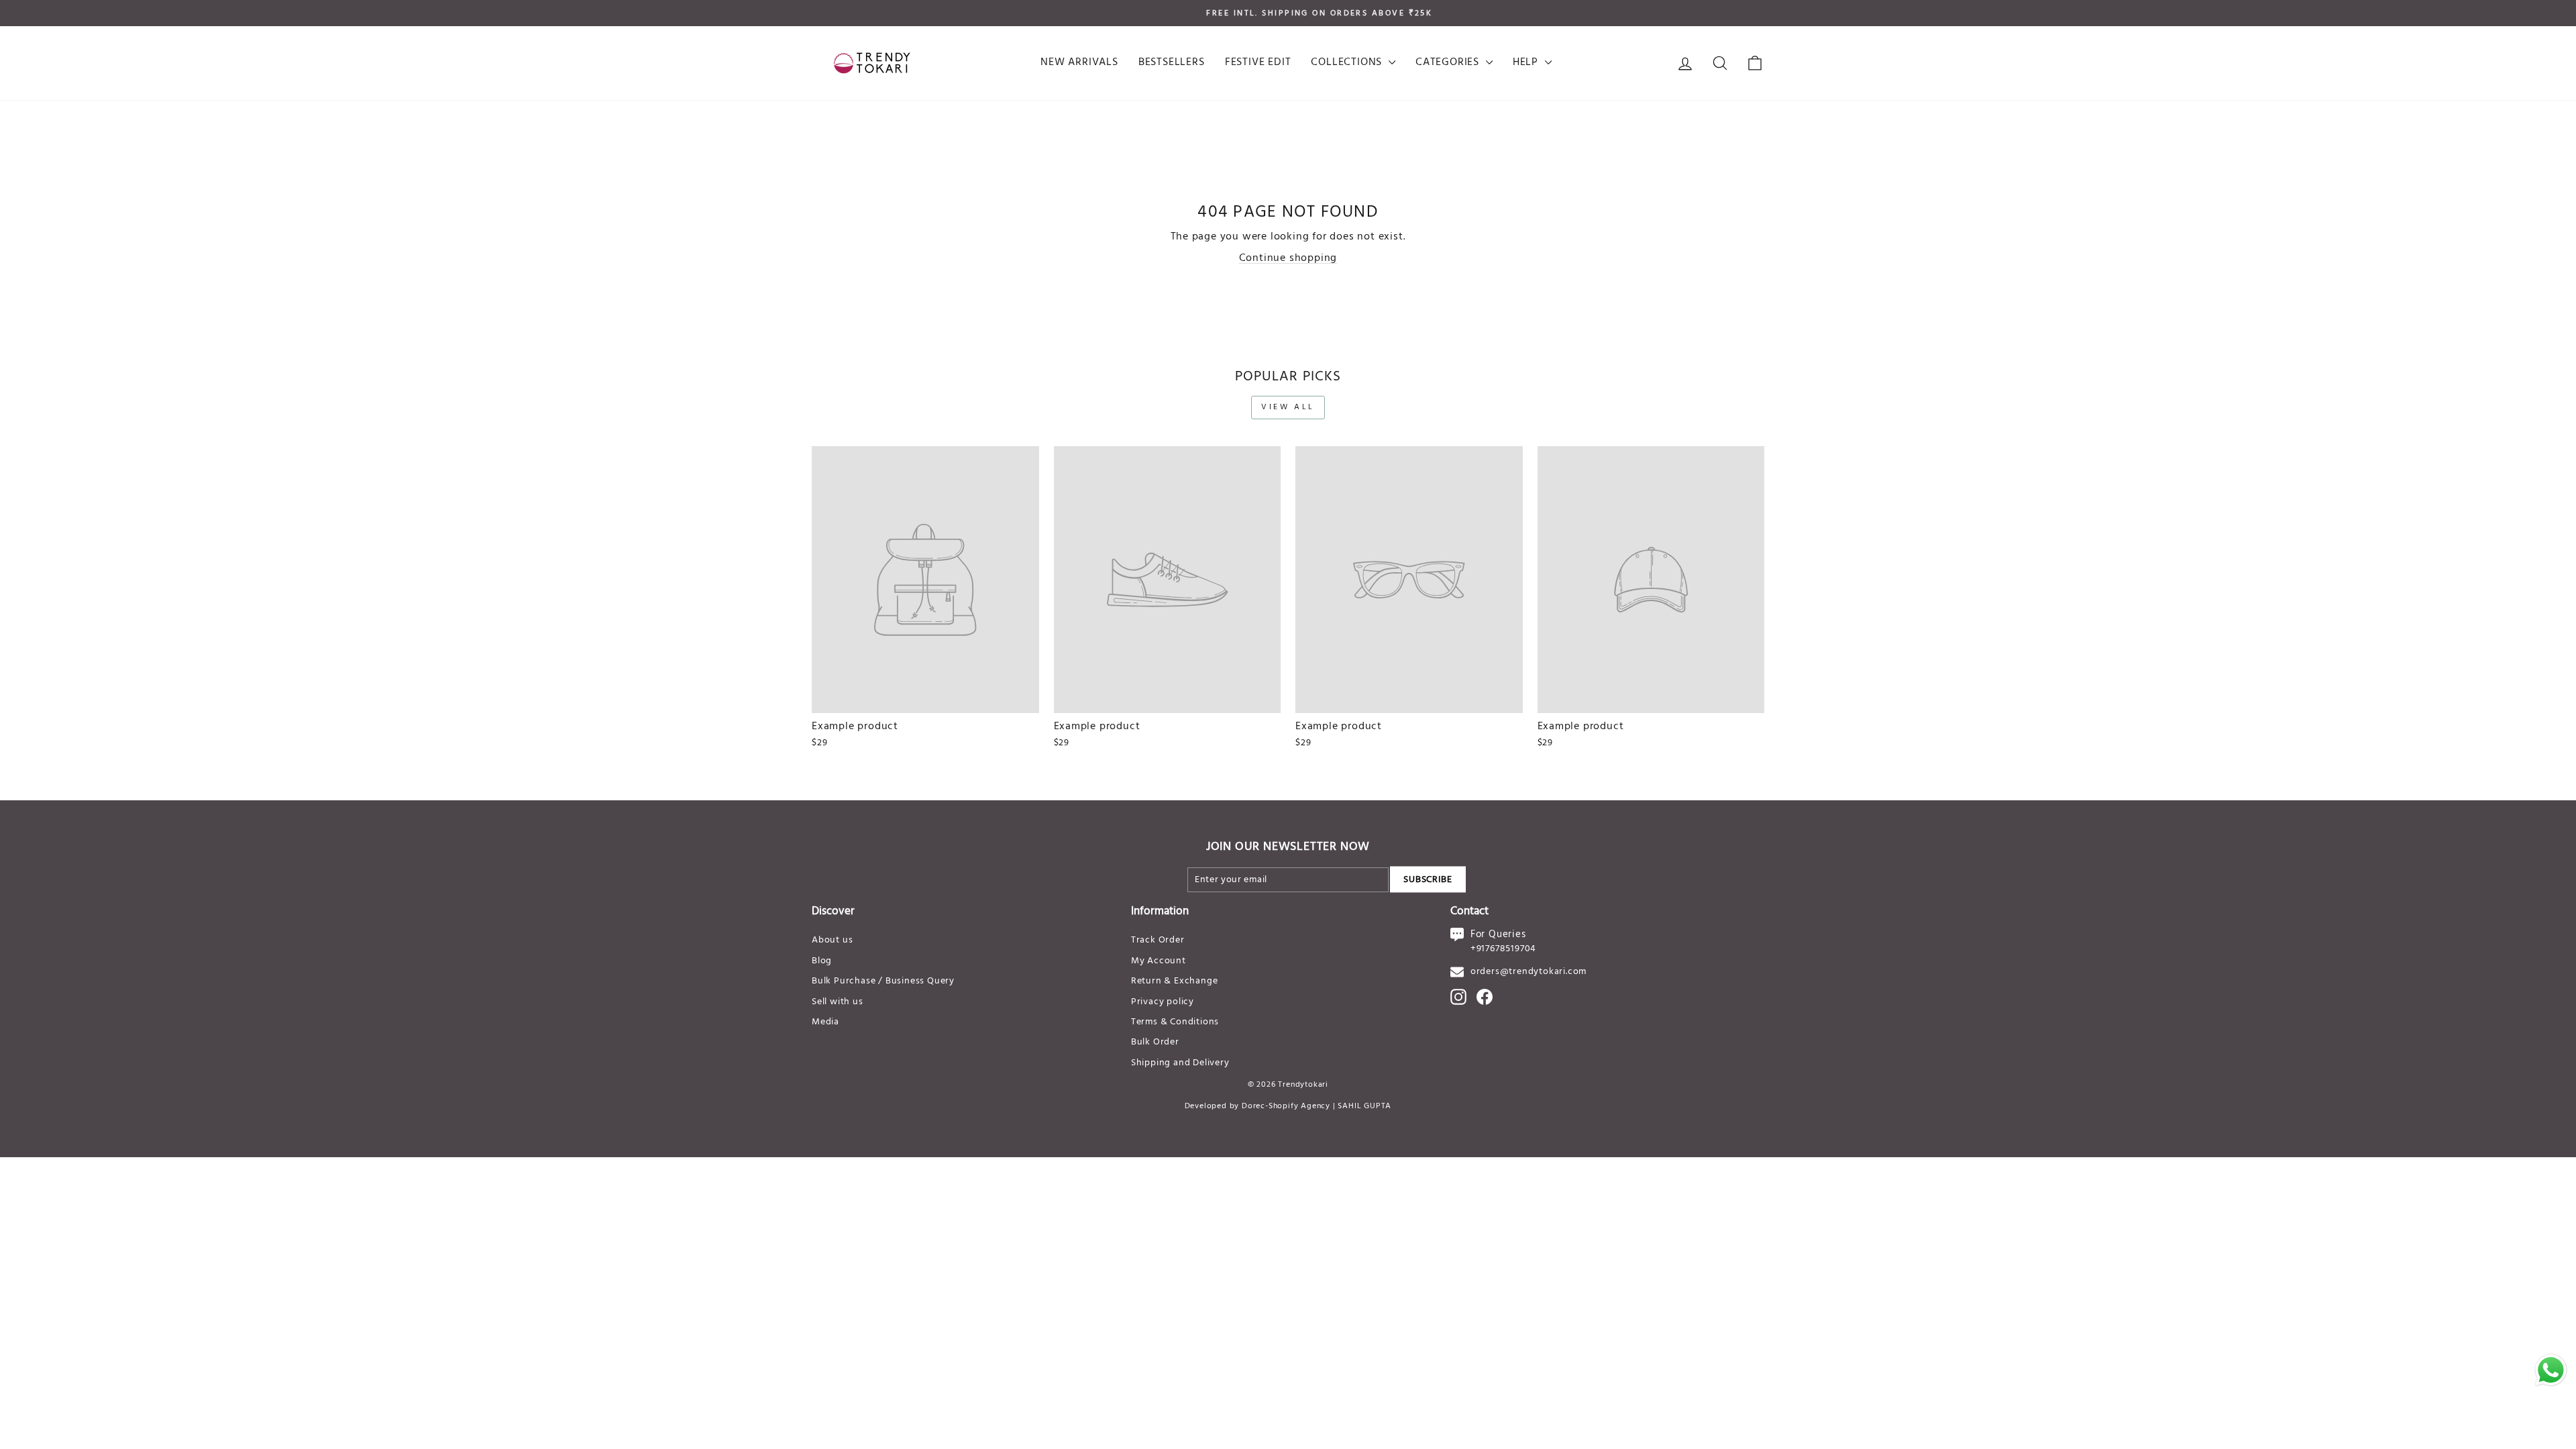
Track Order (1158, 940)
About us (832, 940)
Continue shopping (1288, 258)
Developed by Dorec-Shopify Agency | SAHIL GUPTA (1288, 1106)
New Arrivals (1079, 62)
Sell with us (838, 1002)
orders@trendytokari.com (1528, 972)
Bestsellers (1172, 62)
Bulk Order (1155, 1042)
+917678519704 (1503, 949)
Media (825, 1022)
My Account (1159, 961)
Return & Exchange (1175, 981)
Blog (822, 961)
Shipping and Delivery (1180, 1063)
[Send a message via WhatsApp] (2551, 1370)
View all (1288, 407)
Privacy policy (1163, 1002)
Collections (1348, 62)
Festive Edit (1258, 62)
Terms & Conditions (1175, 1022)
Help (1527, 62)
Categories (1449, 62)
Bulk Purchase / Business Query (883, 981)
